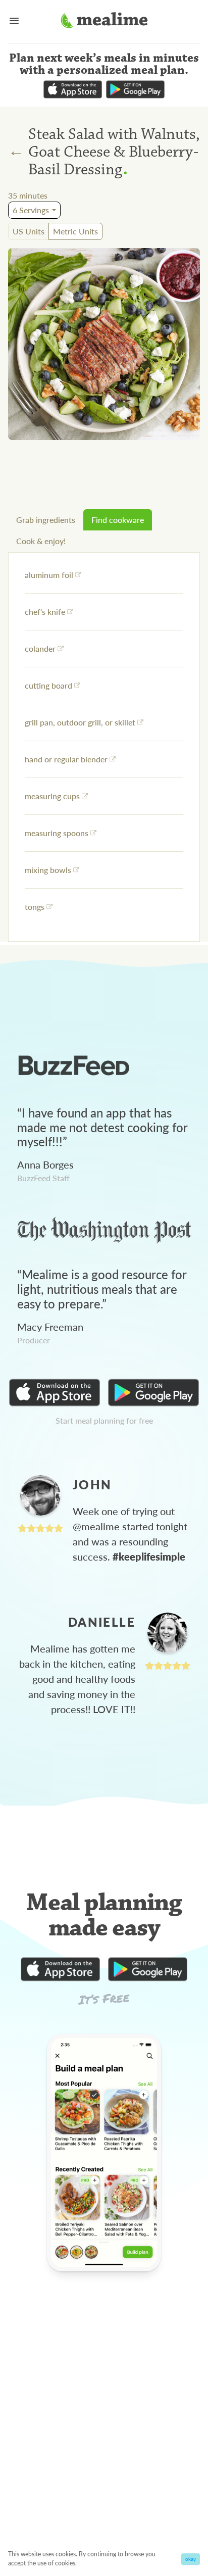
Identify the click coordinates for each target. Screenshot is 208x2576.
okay (191, 2559)
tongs (35, 907)
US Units (29, 231)
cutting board (48, 685)
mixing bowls (48, 870)
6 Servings (31, 210)
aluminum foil (49, 575)
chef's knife (45, 612)
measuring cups (52, 796)
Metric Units (75, 231)
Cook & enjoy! (41, 541)
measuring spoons (57, 833)
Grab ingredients (46, 520)
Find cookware (118, 520)
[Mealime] (104, 22)
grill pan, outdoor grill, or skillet (80, 722)
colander (40, 648)
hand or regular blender (66, 759)
